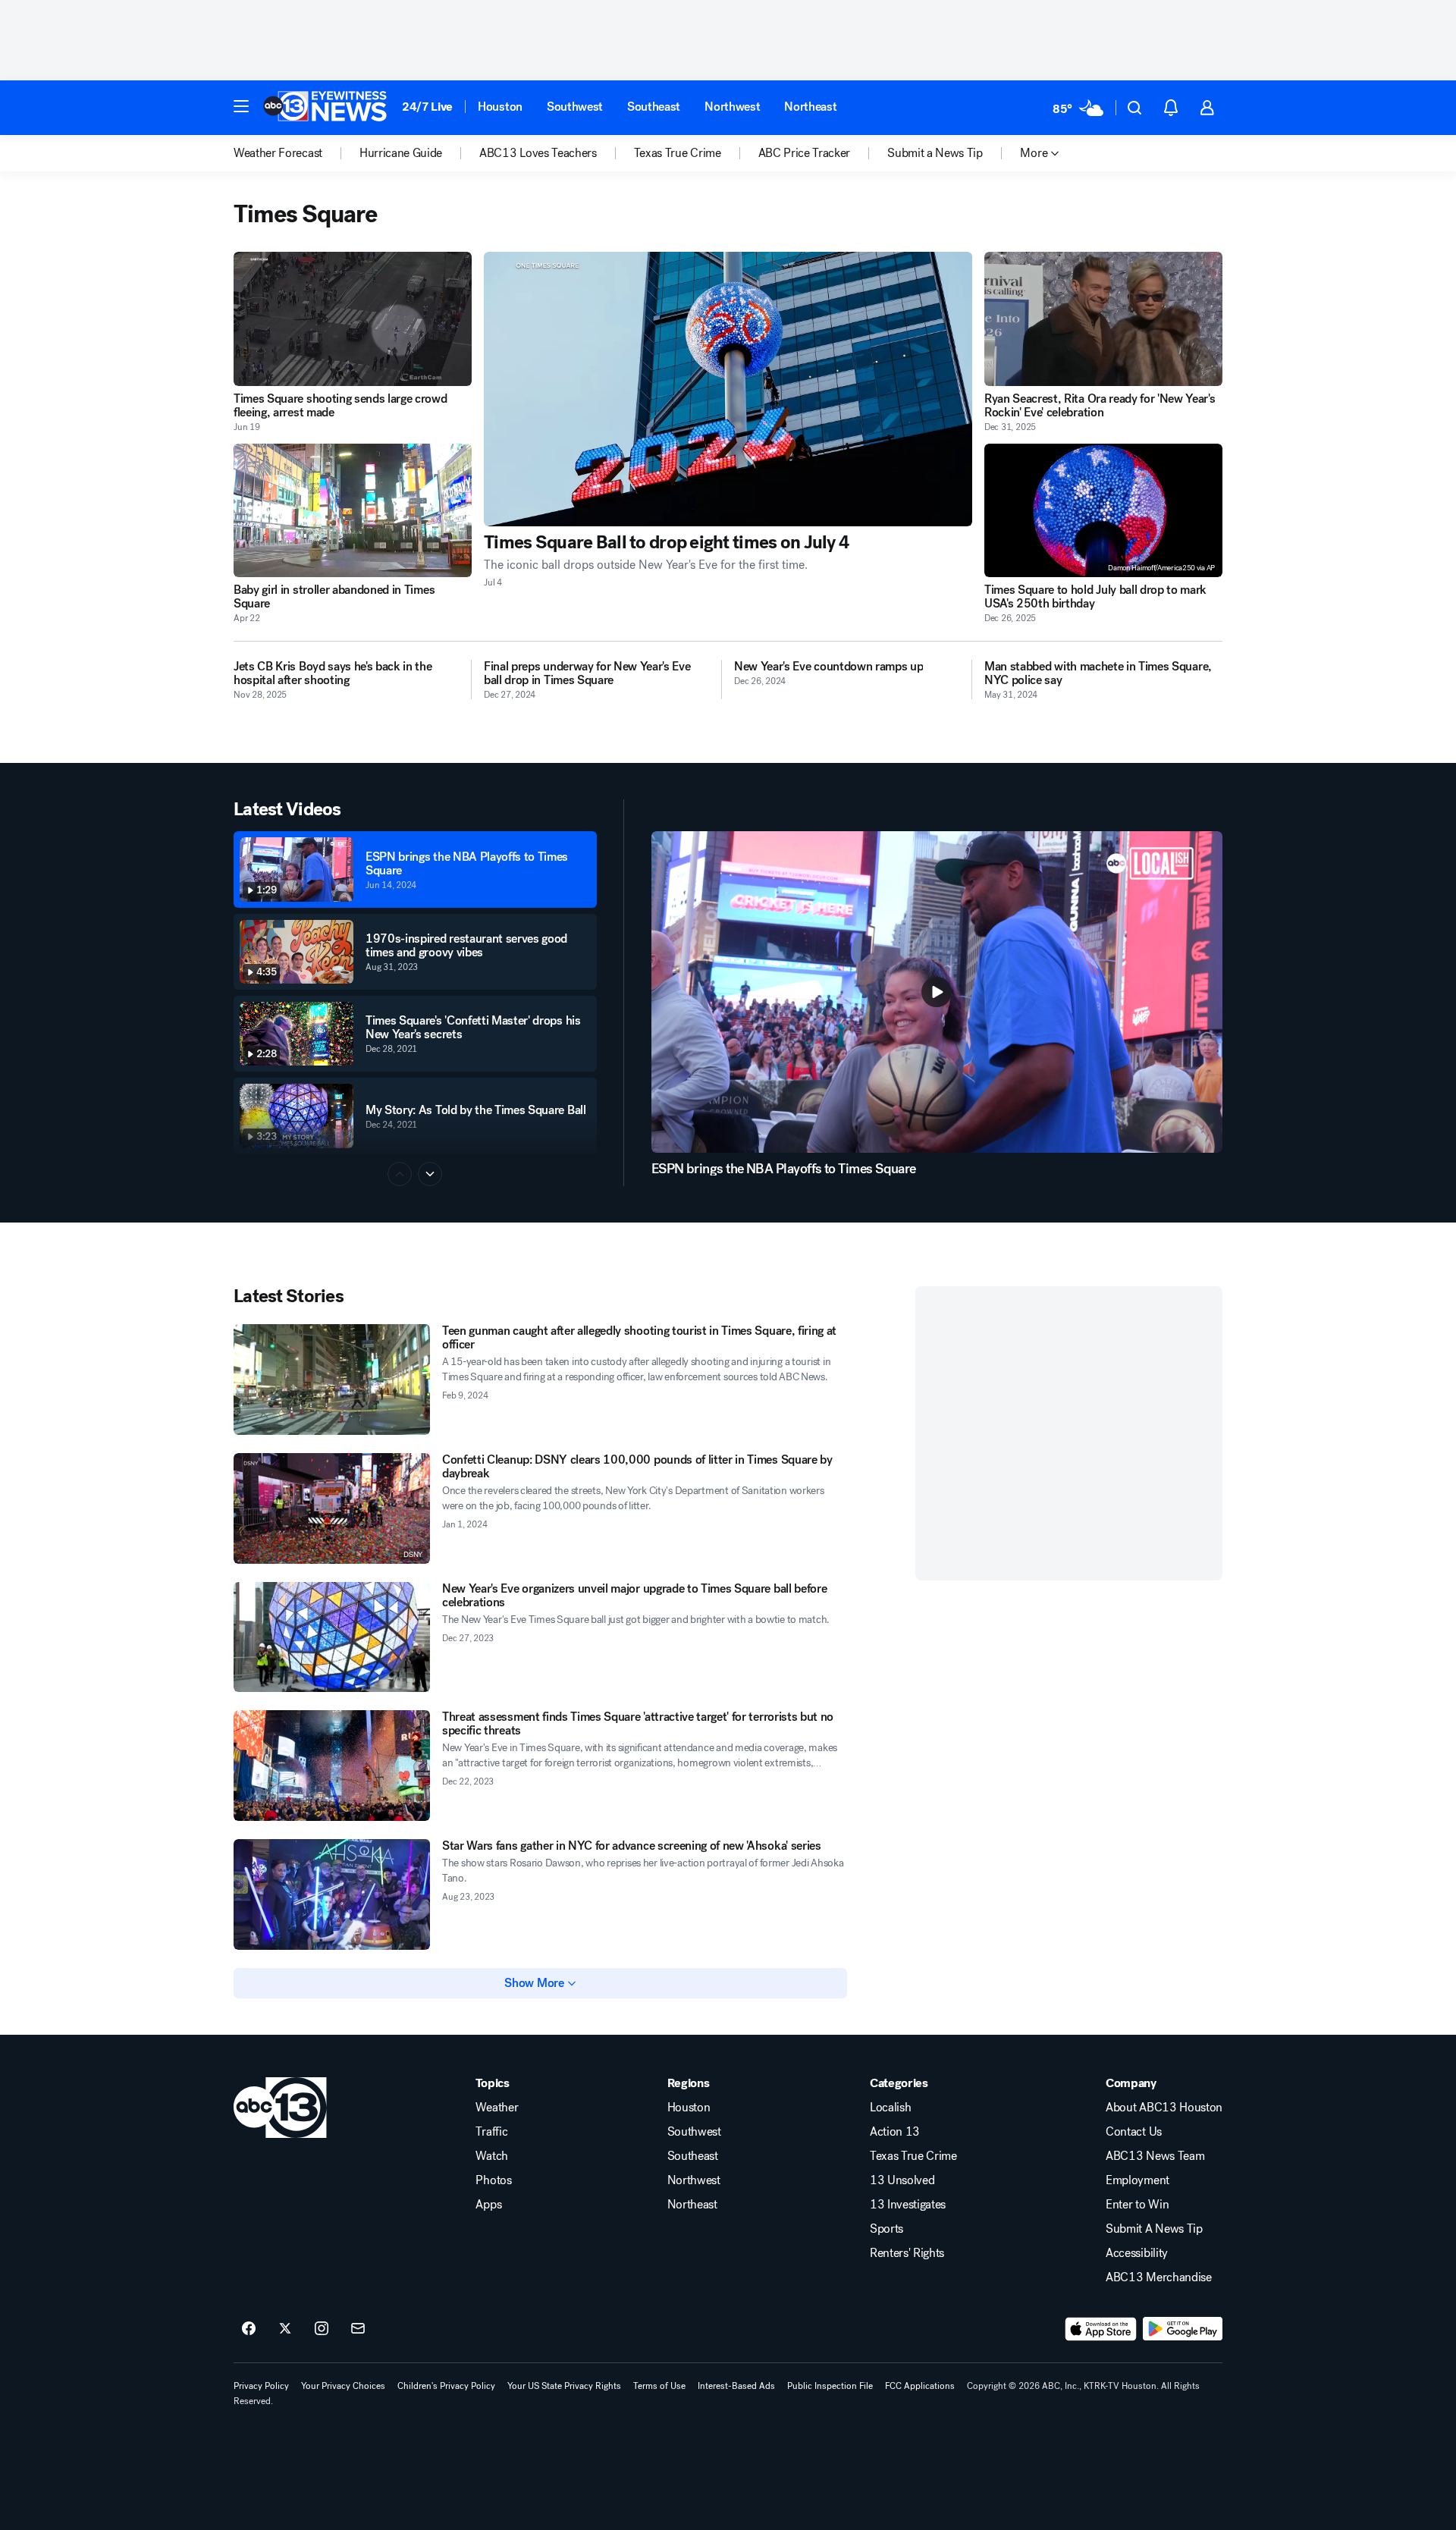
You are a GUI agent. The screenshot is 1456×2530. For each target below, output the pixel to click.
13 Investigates (908, 2205)
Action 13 (895, 2132)
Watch (491, 2156)
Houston (500, 107)
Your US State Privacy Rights (564, 2386)
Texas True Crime (913, 2156)
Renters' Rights (907, 2253)
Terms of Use (659, 2386)
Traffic (491, 2132)
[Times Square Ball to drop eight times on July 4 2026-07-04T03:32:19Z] (728, 389)
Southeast (654, 107)
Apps (488, 2205)
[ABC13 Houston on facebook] (249, 2329)
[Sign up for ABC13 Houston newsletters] (358, 2329)
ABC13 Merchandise (1159, 2277)
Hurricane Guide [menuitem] (401, 153)
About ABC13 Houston (1164, 2108)
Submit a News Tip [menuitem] (935, 153)
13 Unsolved (902, 2180)
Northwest (732, 107)
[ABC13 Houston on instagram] (322, 2329)
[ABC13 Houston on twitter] (285, 2329)
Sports (886, 2229)
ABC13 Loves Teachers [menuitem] (538, 153)
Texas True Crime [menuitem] (678, 153)
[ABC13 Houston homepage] (325, 108)
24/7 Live (427, 107)
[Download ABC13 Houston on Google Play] (1183, 2329)
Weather (497, 2108)
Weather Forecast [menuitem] (278, 153)
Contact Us (1134, 2132)
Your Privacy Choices (343, 2386)
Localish (890, 2108)
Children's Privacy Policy (446, 2386)
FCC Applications (920, 2386)
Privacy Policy (261, 2386)
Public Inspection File (830, 2386)
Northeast (810, 107)
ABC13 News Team (1155, 2156)
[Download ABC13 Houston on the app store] (1101, 2329)
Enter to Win (1137, 2205)
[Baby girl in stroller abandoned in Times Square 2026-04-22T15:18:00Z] (353, 511)
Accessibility (1137, 2253)
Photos (493, 2180)
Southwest (575, 107)
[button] (241, 106)
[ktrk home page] (280, 2108)
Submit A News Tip (1154, 2229)
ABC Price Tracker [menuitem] (805, 153)
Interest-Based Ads (736, 2386)
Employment (1137, 2180)
